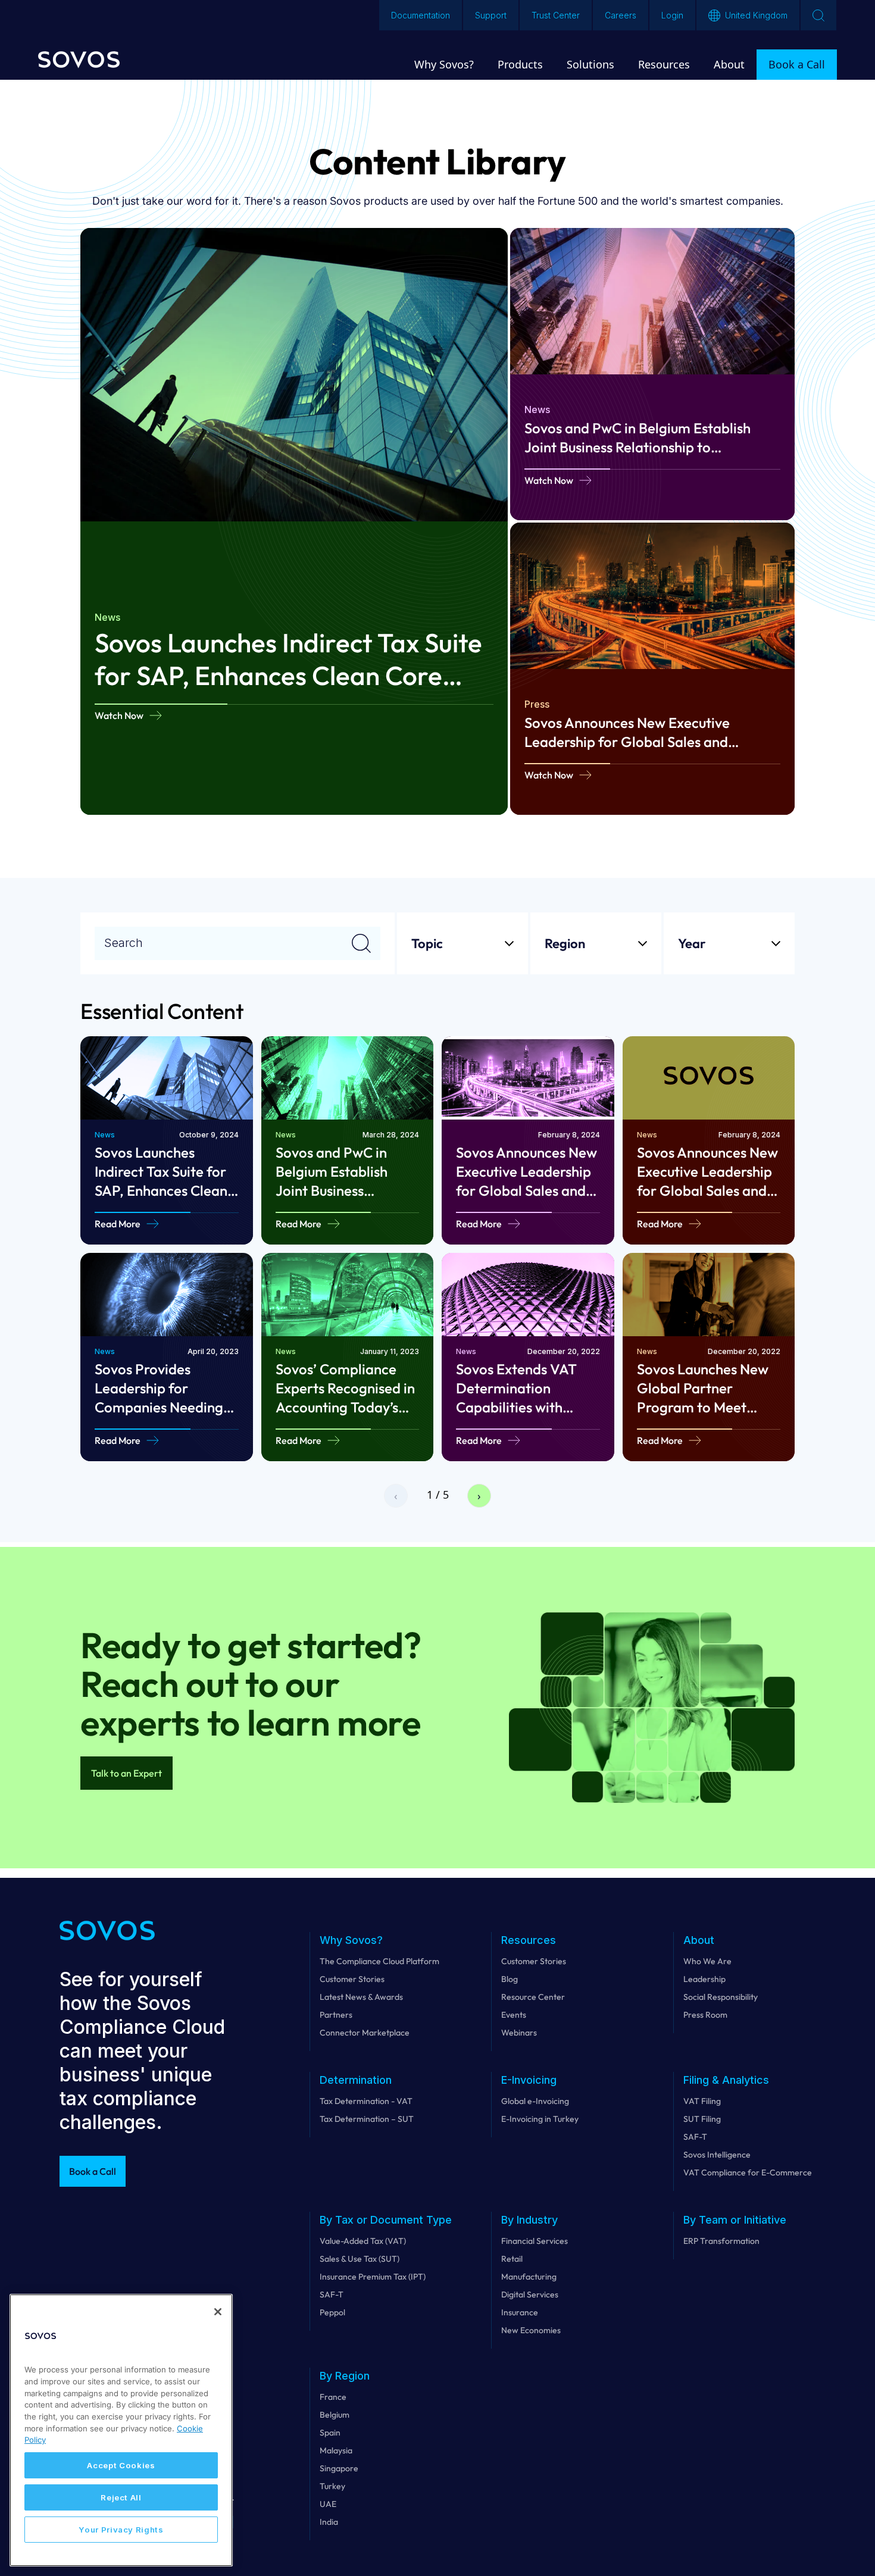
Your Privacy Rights (121, 2530)
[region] (121, 2430)
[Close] (218, 2312)
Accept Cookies (121, 2465)
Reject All (121, 2497)
